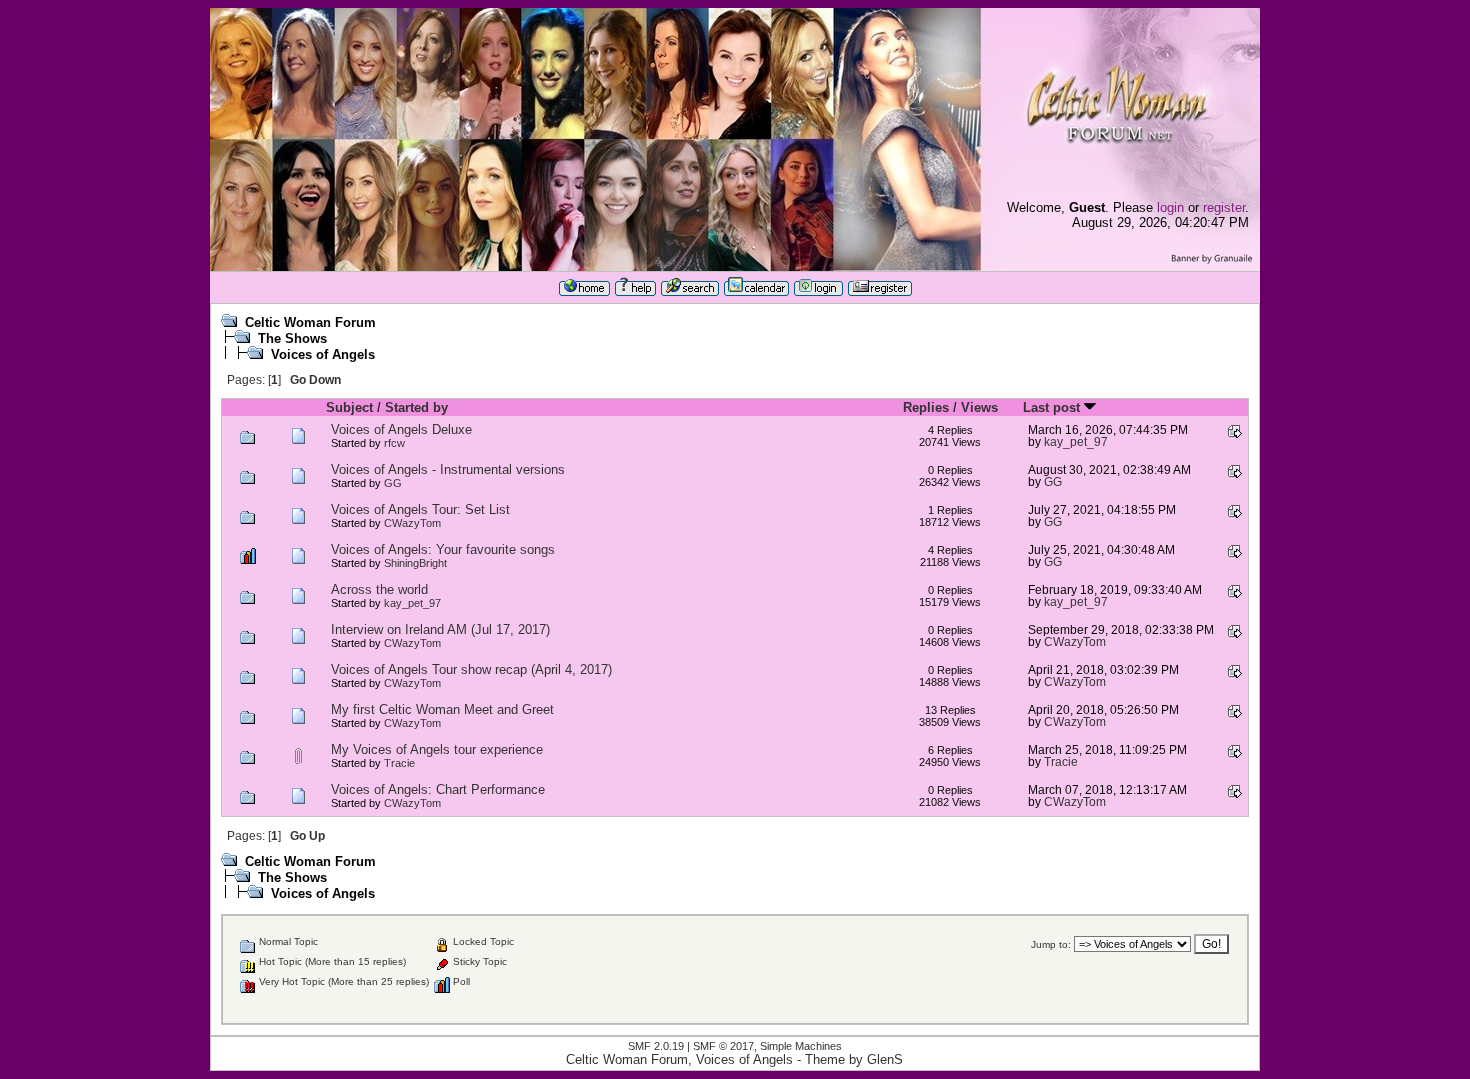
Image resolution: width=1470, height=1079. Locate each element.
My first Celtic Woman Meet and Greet (442, 709)
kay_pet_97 (1076, 441)
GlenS (885, 1059)
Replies (926, 407)
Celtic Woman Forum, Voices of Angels (679, 1059)
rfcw (394, 443)
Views (979, 407)
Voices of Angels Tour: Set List (420, 509)
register (1224, 207)
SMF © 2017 (723, 1046)
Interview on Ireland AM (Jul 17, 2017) (440, 629)
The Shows (292, 338)
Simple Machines (801, 1046)
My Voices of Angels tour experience (437, 749)
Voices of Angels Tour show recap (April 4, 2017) (471, 669)
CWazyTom (412, 523)
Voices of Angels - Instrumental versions (448, 469)
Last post (1053, 407)
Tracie (399, 763)
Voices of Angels (323, 354)
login (1170, 207)
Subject (349, 407)
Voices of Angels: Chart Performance (438, 789)
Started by (416, 407)
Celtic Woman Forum (310, 322)
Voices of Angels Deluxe (401, 429)
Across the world (379, 589)
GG (393, 483)
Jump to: (1051, 944)
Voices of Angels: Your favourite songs (443, 549)
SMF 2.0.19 (656, 1046)
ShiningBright (415, 563)
